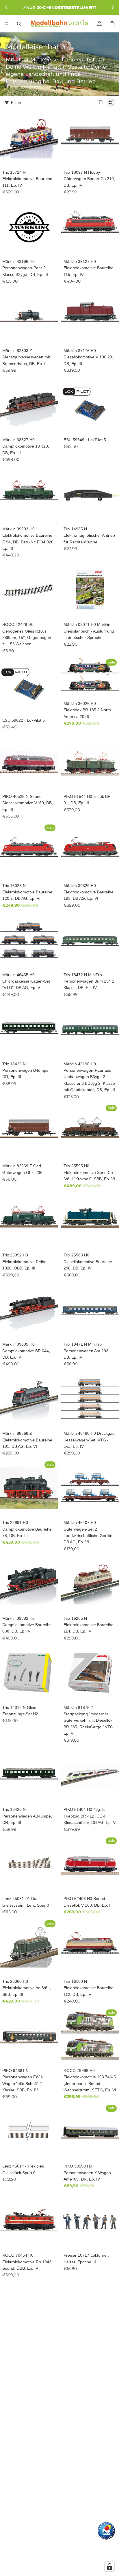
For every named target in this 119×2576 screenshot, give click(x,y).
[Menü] (7, 24)
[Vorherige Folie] (6, 8)
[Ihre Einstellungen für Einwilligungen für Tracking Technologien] (109, 2566)
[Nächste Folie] (113, 8)
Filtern (17, 102)
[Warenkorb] (112, 24)
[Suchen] (19, 24)
